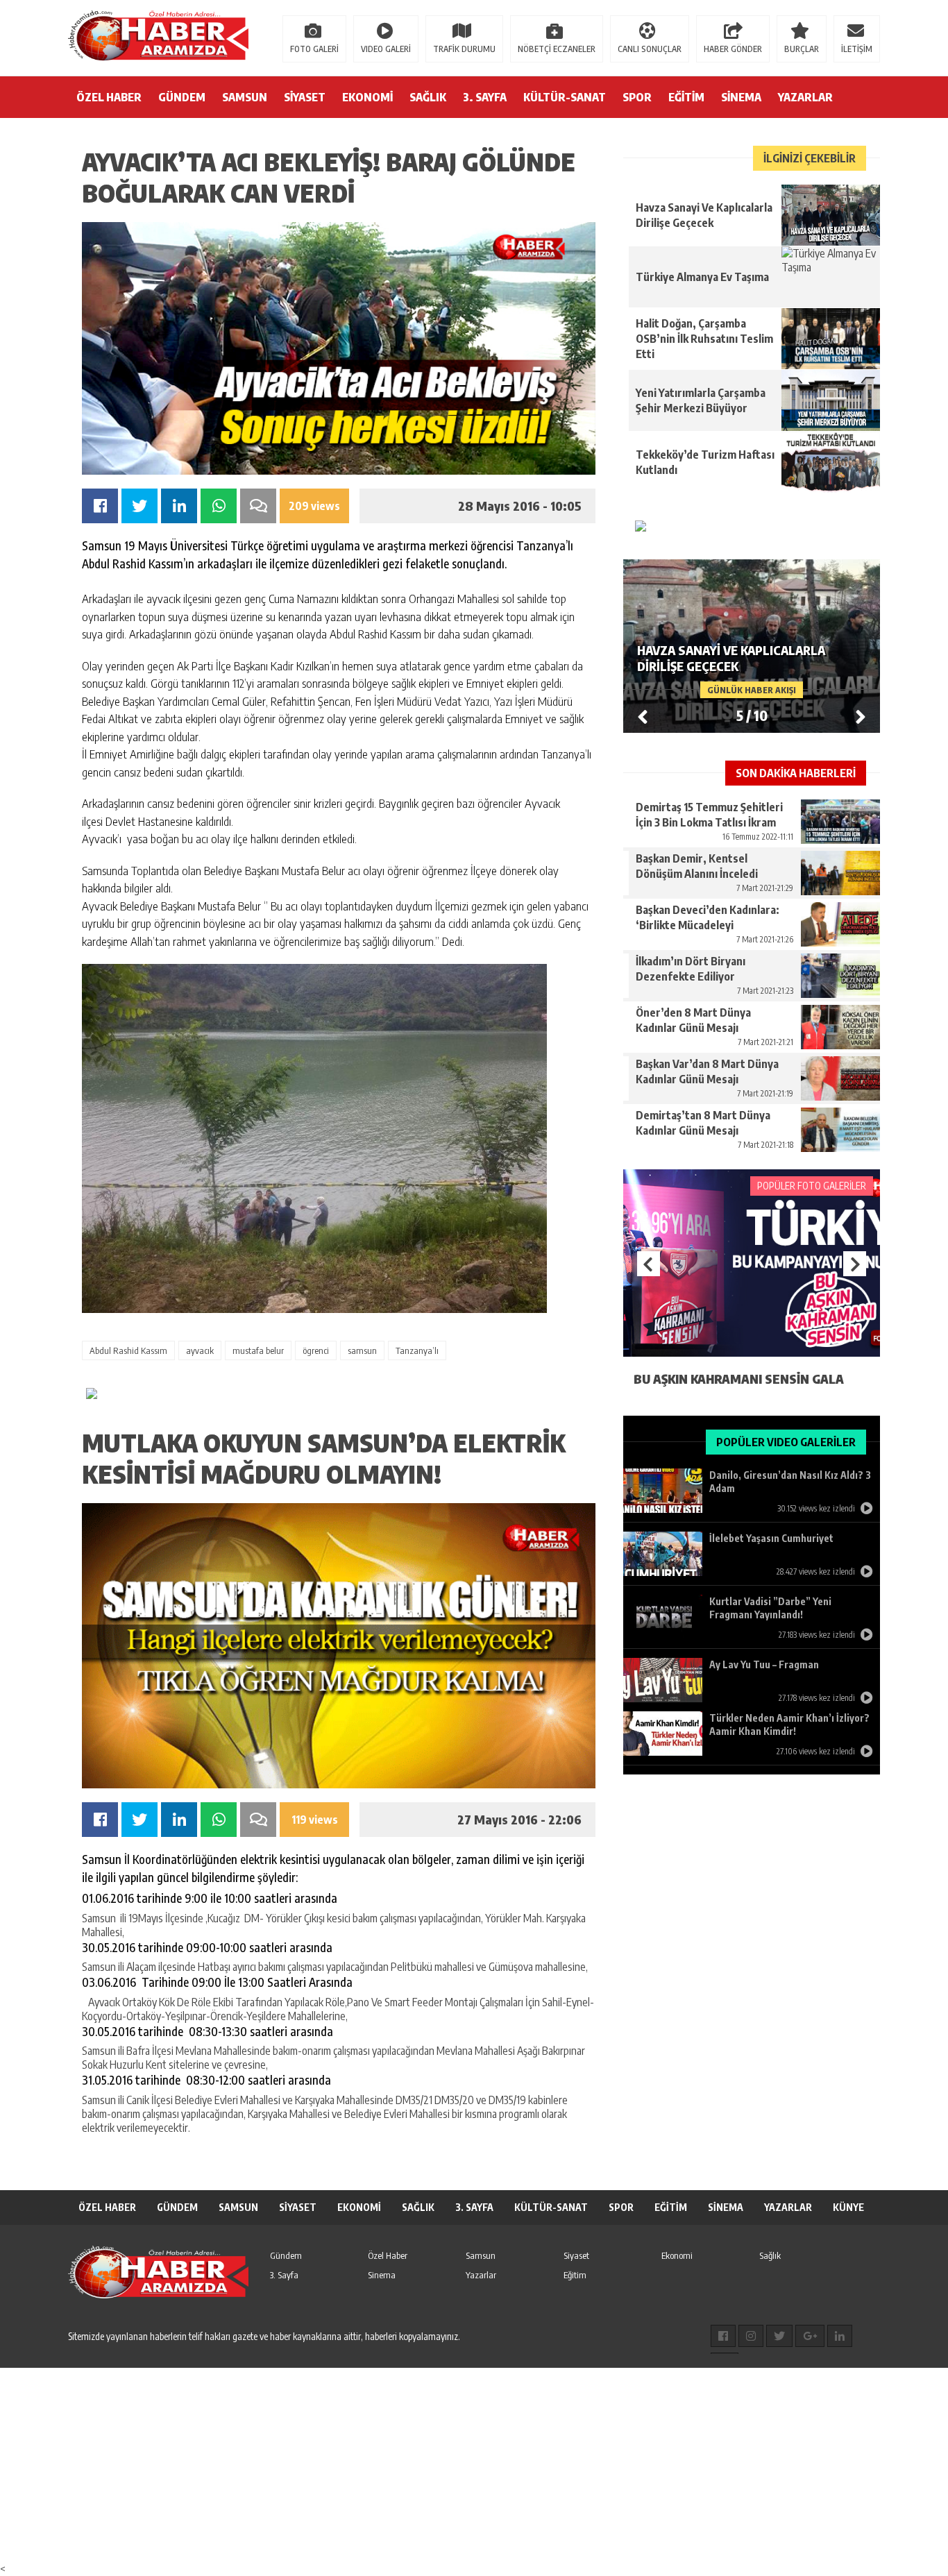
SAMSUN (245, 97)
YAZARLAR (805, 97)
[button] (861, 716)
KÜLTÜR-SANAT (565, 97)
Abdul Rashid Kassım (128, 1350)
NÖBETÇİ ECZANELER (557, 49)
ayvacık (200, 1350)
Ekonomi (677, 2255)
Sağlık (770, 2255)
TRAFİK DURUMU (464, 49)
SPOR (637, 97)
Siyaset (576, 2255)
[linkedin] (840, 2336)
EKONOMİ (367, 97)
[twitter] (779, 2336)
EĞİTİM (686, 97)
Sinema (382, 2275)
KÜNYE (848, 2207)
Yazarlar (481, 2275)
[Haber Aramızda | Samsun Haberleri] (158, 37)
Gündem (286, 2255)
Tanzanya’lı (417, 1350)
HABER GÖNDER (733, 49)
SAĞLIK (428, 97)
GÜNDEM (182, 97)
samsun (362, 1350)
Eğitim (575, 2275)
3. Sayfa (284, 2275)
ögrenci (316, 1350)
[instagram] (751, 2336)
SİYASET (305, 97)
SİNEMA (741, 97)
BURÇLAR (802, 49)
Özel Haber (388, 2255)
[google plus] (810, 2336)
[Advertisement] (416, 2465)
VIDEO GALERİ (386, 49)
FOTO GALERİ (314, 49)
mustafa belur (258, 1350)
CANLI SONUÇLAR (650, 49)
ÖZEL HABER (109, 97)
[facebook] (723, 2336)
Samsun (481, 2255)
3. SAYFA (485, 97)
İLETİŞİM (857, 49)
